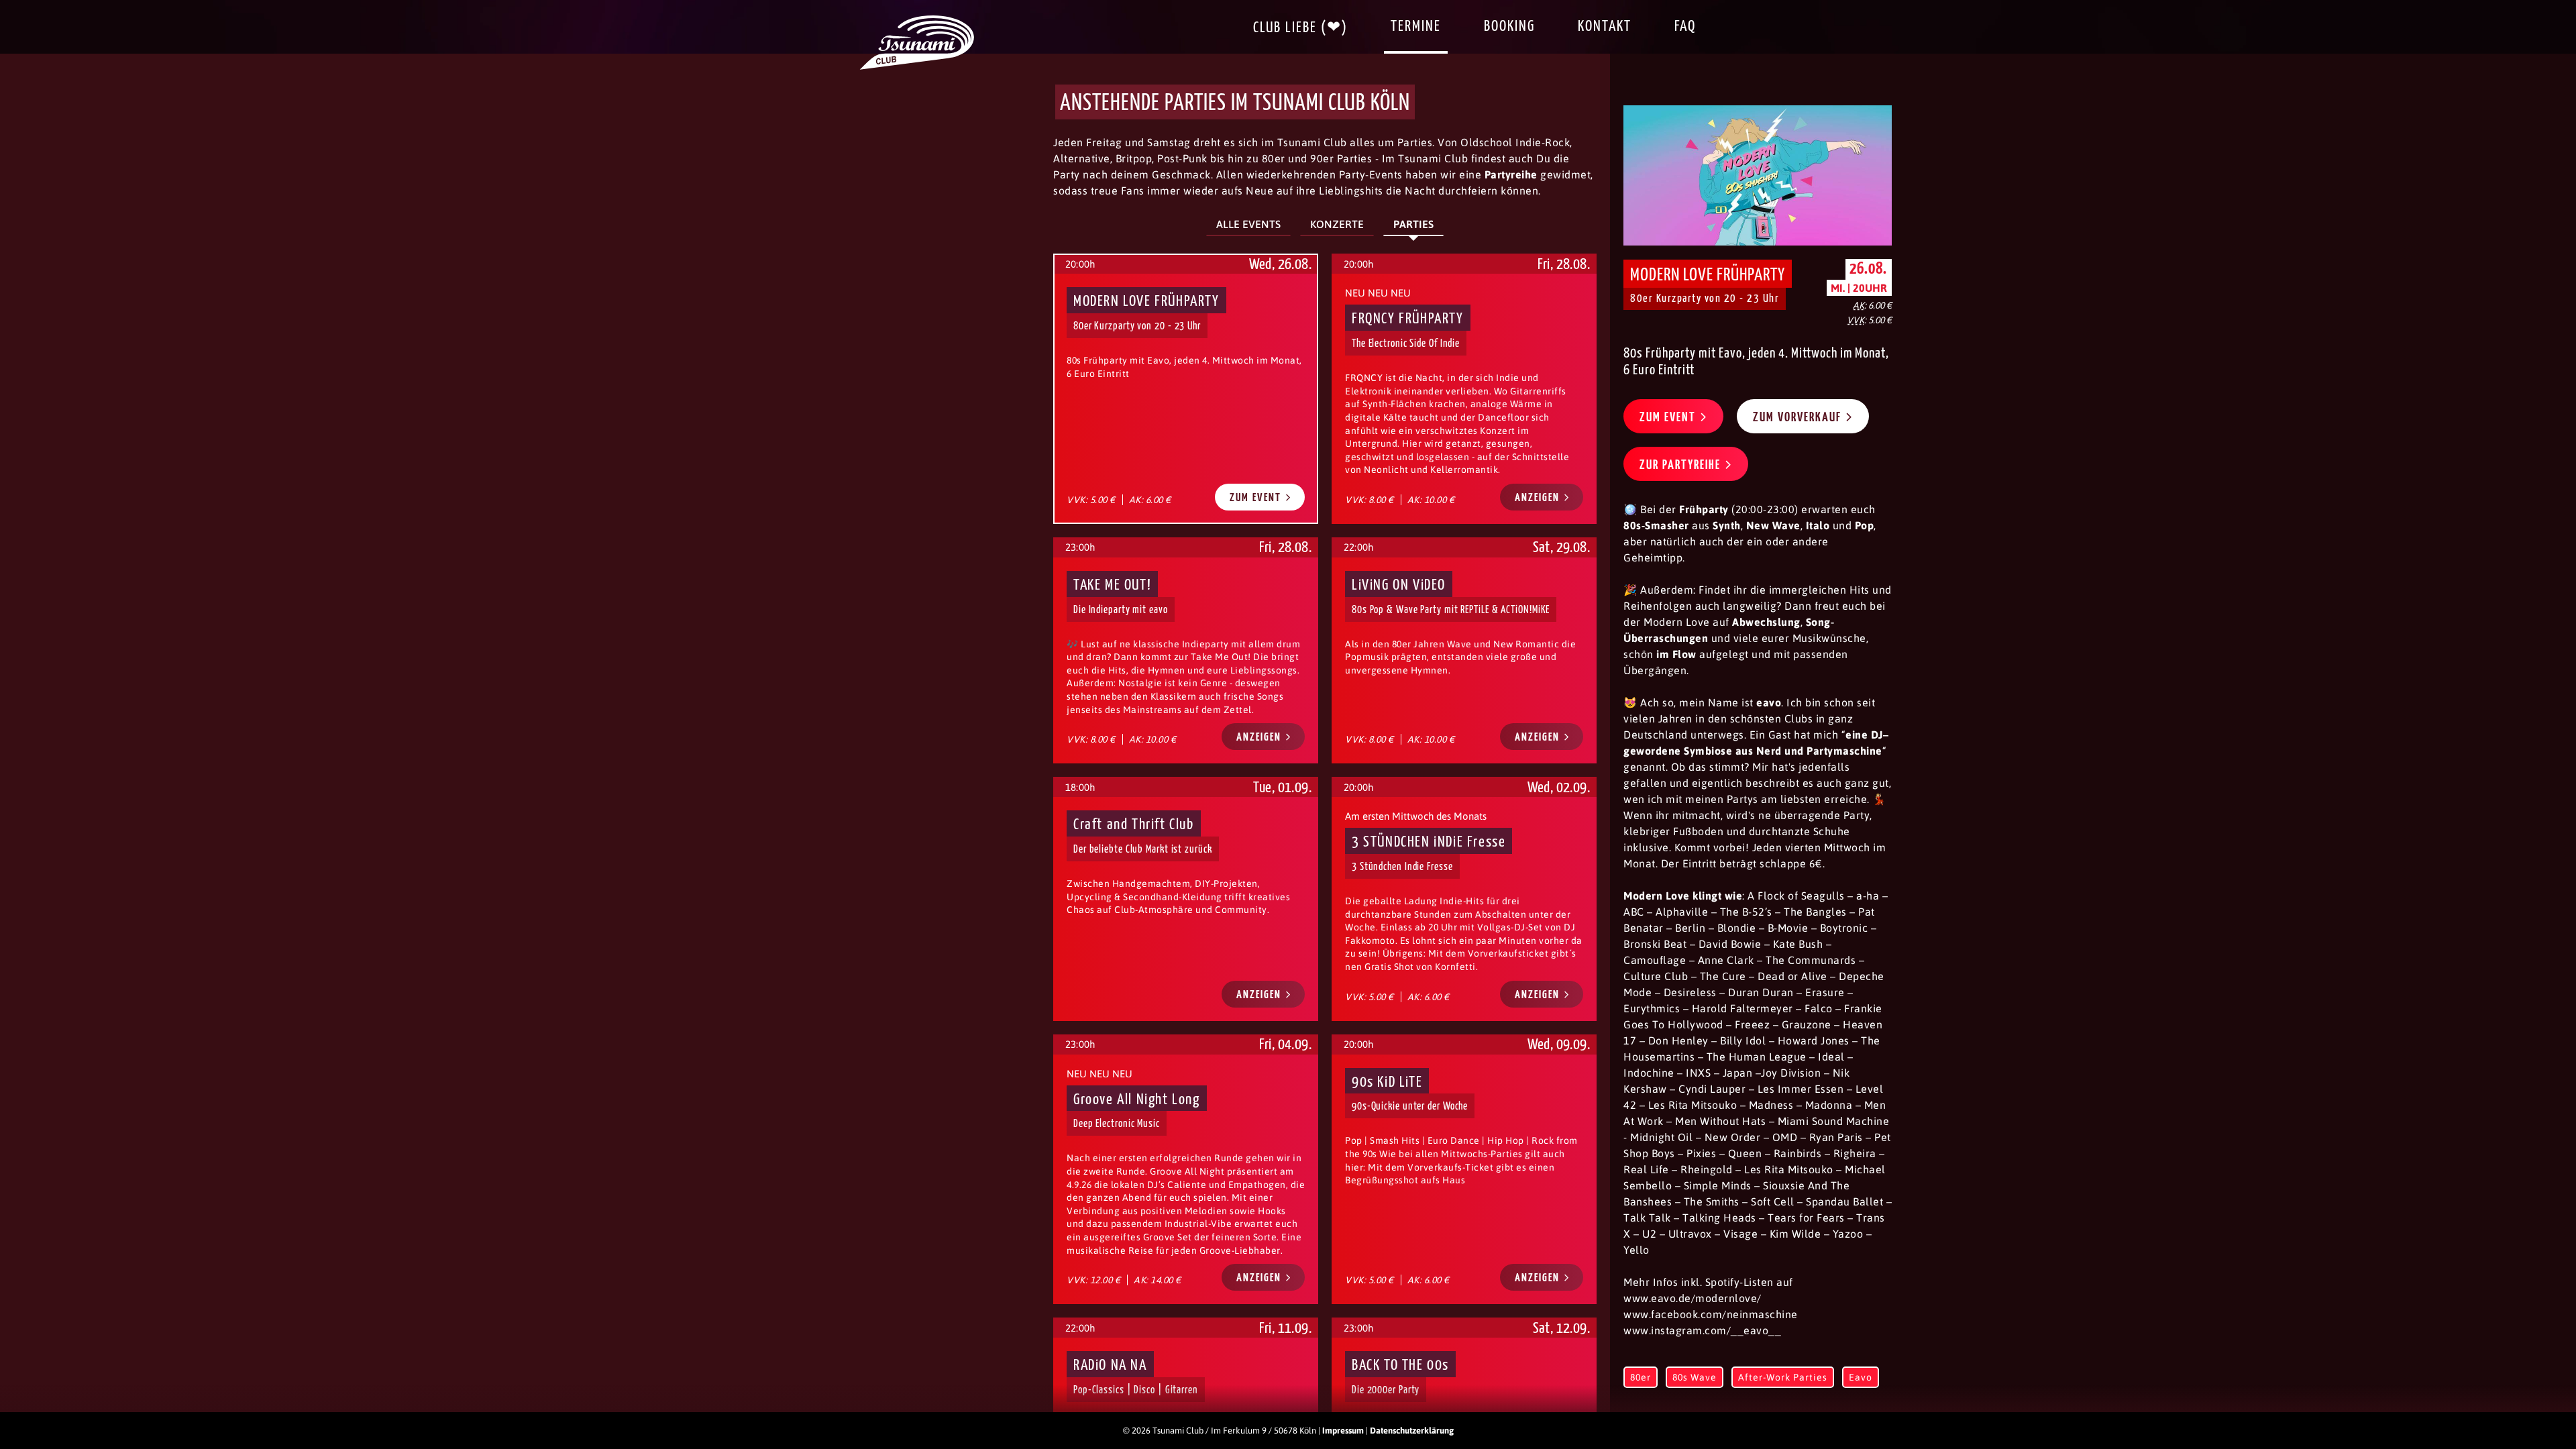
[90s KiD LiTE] (1464, 1170)
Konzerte (1337, 224)
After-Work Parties (1783, 1377)
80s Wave (1695, 1377)
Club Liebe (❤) (1300, 28)
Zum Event (1257, 498)
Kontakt (1605, 26)
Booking (1509, 26)
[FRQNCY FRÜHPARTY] (1464, 389)
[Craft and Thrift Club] (1186, 899)
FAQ (1685, 26)
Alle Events (1248, 224)
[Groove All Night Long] (1186, 1170)
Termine (1416, 26)
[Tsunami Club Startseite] (917, 66)
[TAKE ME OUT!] (1186, 650)
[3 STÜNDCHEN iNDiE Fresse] (1464, 899)
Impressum (1343, 1431)
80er (1641, 1377)
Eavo (1861, 1377)
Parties (1413, 224)
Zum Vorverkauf (1799, 418)
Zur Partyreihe (1682, 465)
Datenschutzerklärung (1412, 1431)
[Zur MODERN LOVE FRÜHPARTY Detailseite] (1758, 175)
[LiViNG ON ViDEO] (1464, 650)
